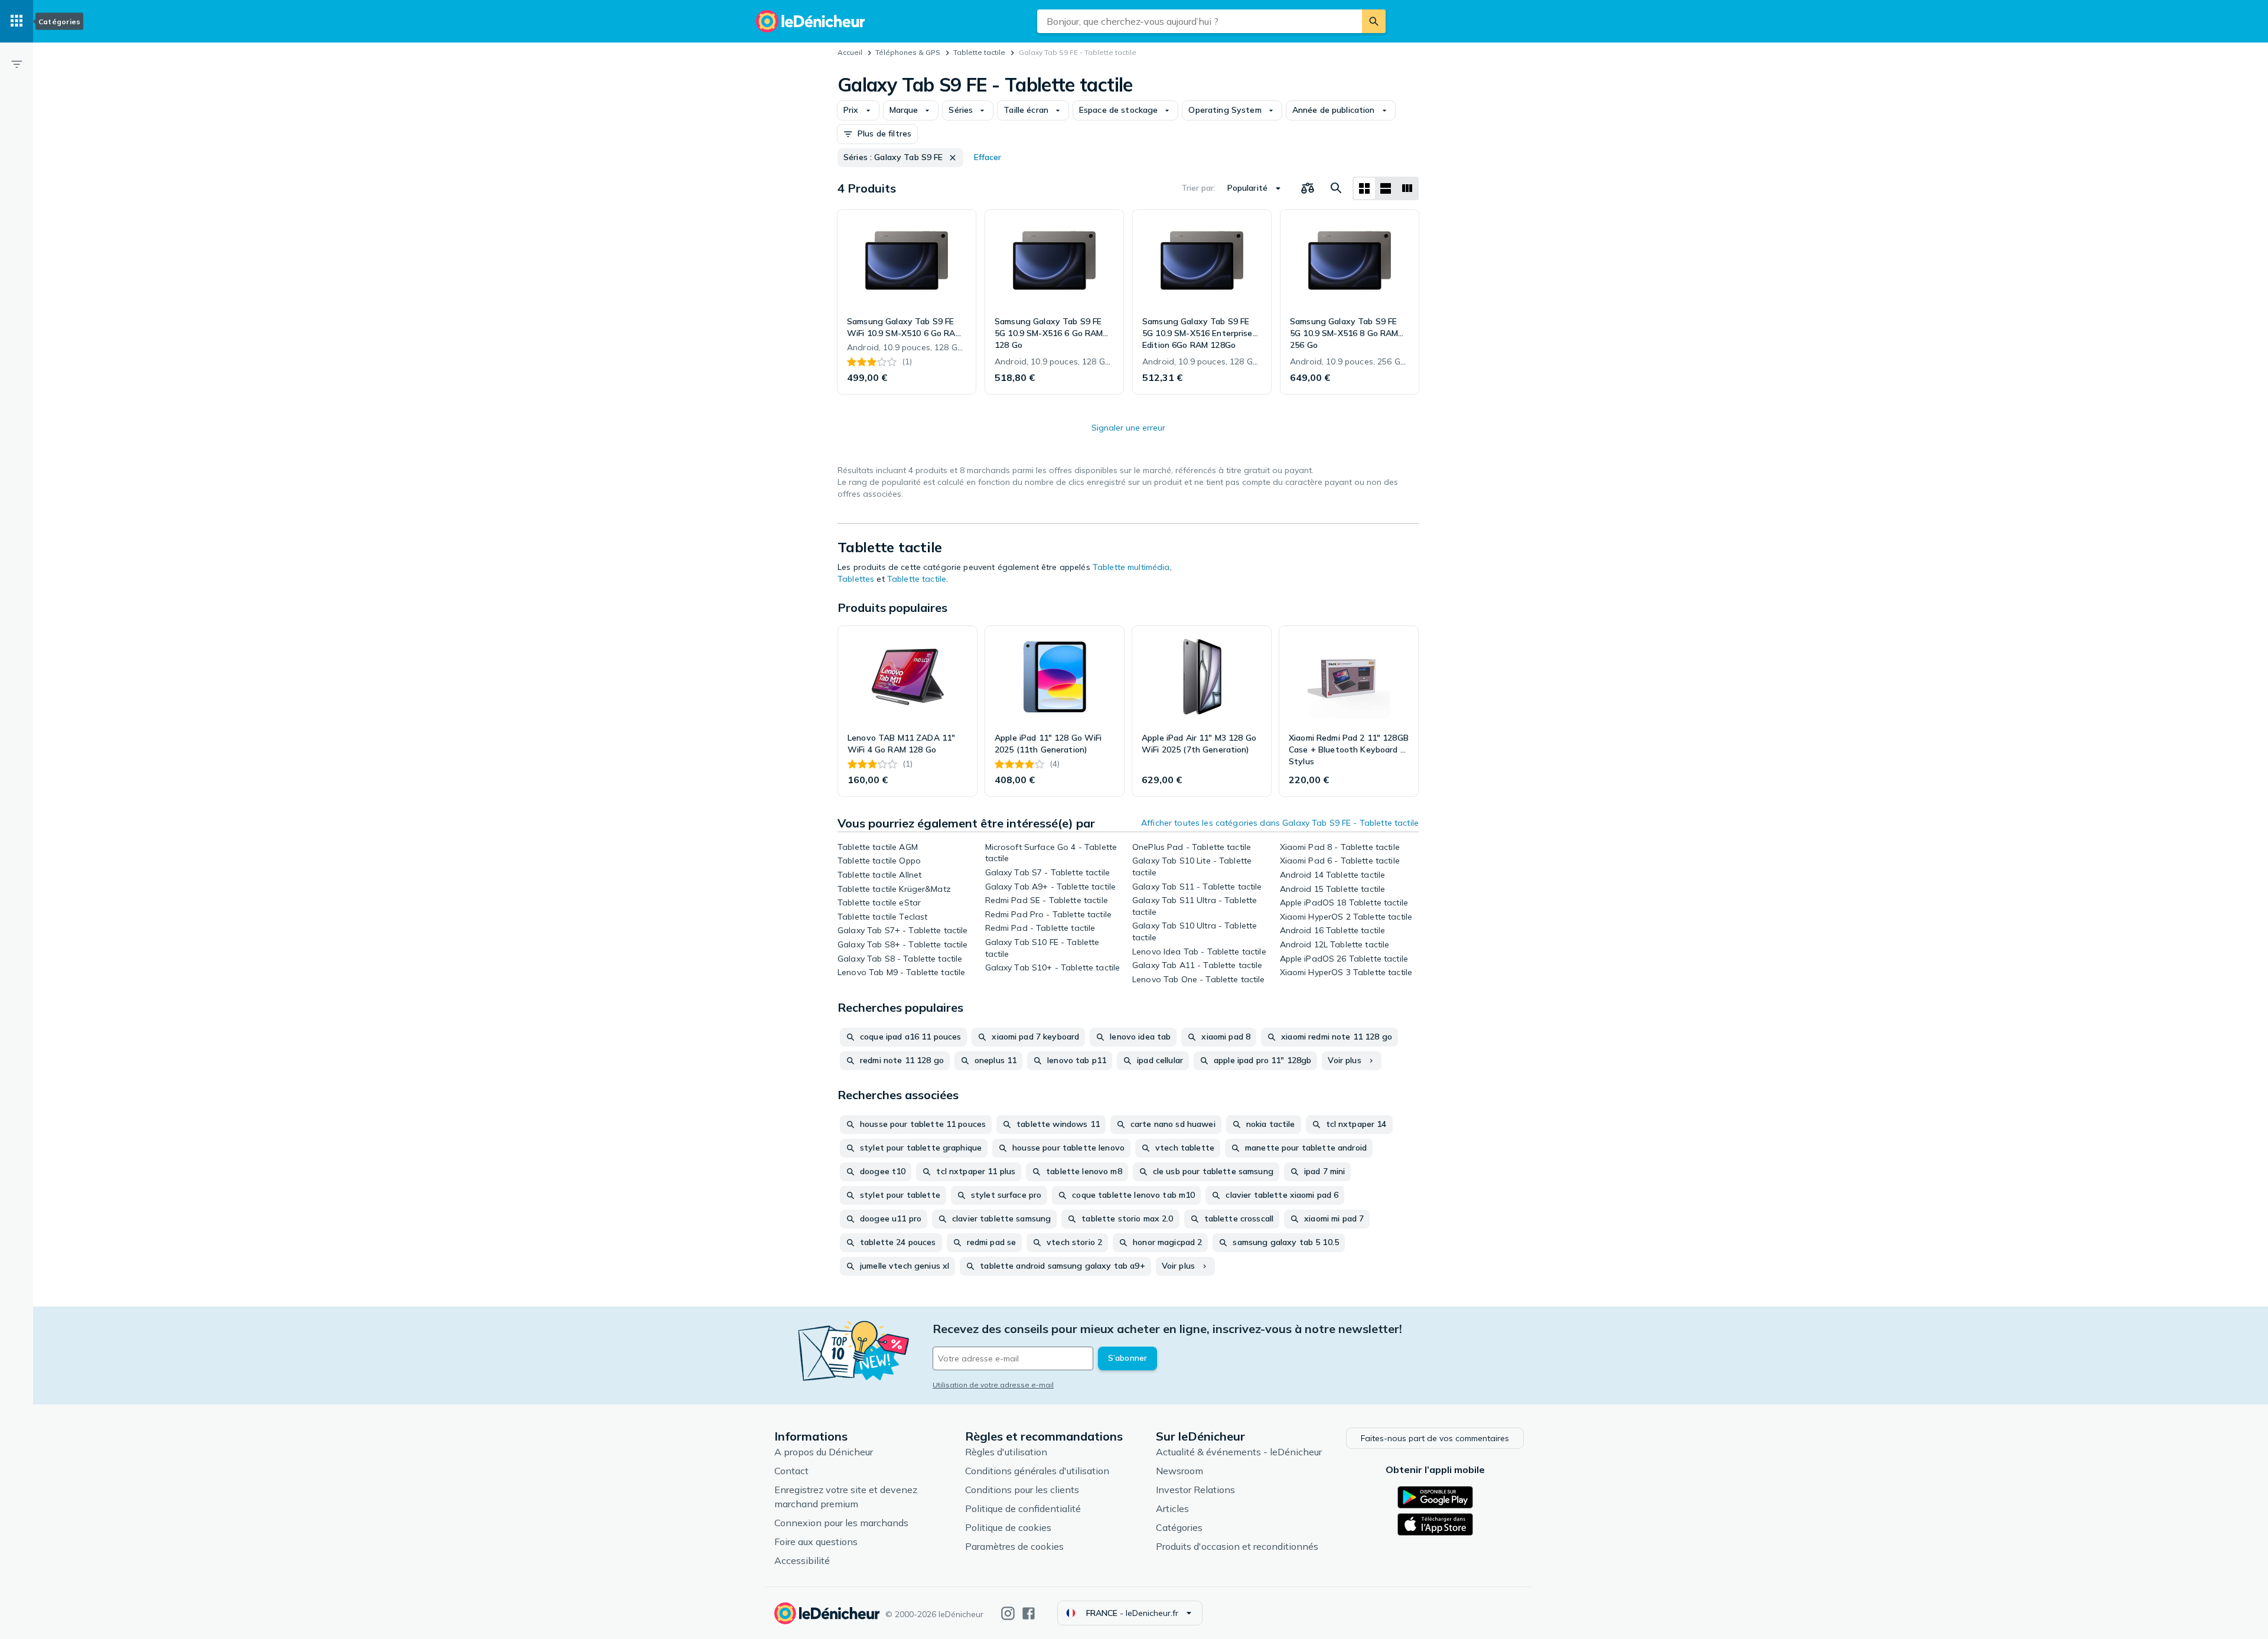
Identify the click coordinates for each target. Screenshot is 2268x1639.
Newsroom (1179, 1471)
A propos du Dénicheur (824, 1452)
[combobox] (1200, 21)
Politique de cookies (1008, 1527)
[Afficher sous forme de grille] (1364, 188)
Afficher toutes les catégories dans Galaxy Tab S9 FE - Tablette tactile (1280, 823)
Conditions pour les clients (1022, 1490)
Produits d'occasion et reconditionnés (1237, 1546)
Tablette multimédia (1131, 567)
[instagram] (1008, 1613)
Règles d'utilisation (1006, 1452)
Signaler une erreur (1128, 428)
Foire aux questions (816, 1542)
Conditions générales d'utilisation (1037, 1471)
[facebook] (1029, 1613)
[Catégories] (17, 21)
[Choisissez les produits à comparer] (1308, 188)
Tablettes (856, 579)
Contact (791, 1471)
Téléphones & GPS (908, 52)
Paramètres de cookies (1014, 1546)
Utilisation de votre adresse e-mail (993, 1385)
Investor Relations (1195, 1490)
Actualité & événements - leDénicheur (1239, 1452)
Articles (1172, 1508)
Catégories (1179, 1527)
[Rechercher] (1374, 21)
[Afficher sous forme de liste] (1386, 188)
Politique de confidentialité (1023, 1508)
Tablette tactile (979, 52)
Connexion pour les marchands (841, 1523)
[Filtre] (17, 64)
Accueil (850, 52)
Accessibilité (802, 1560)
